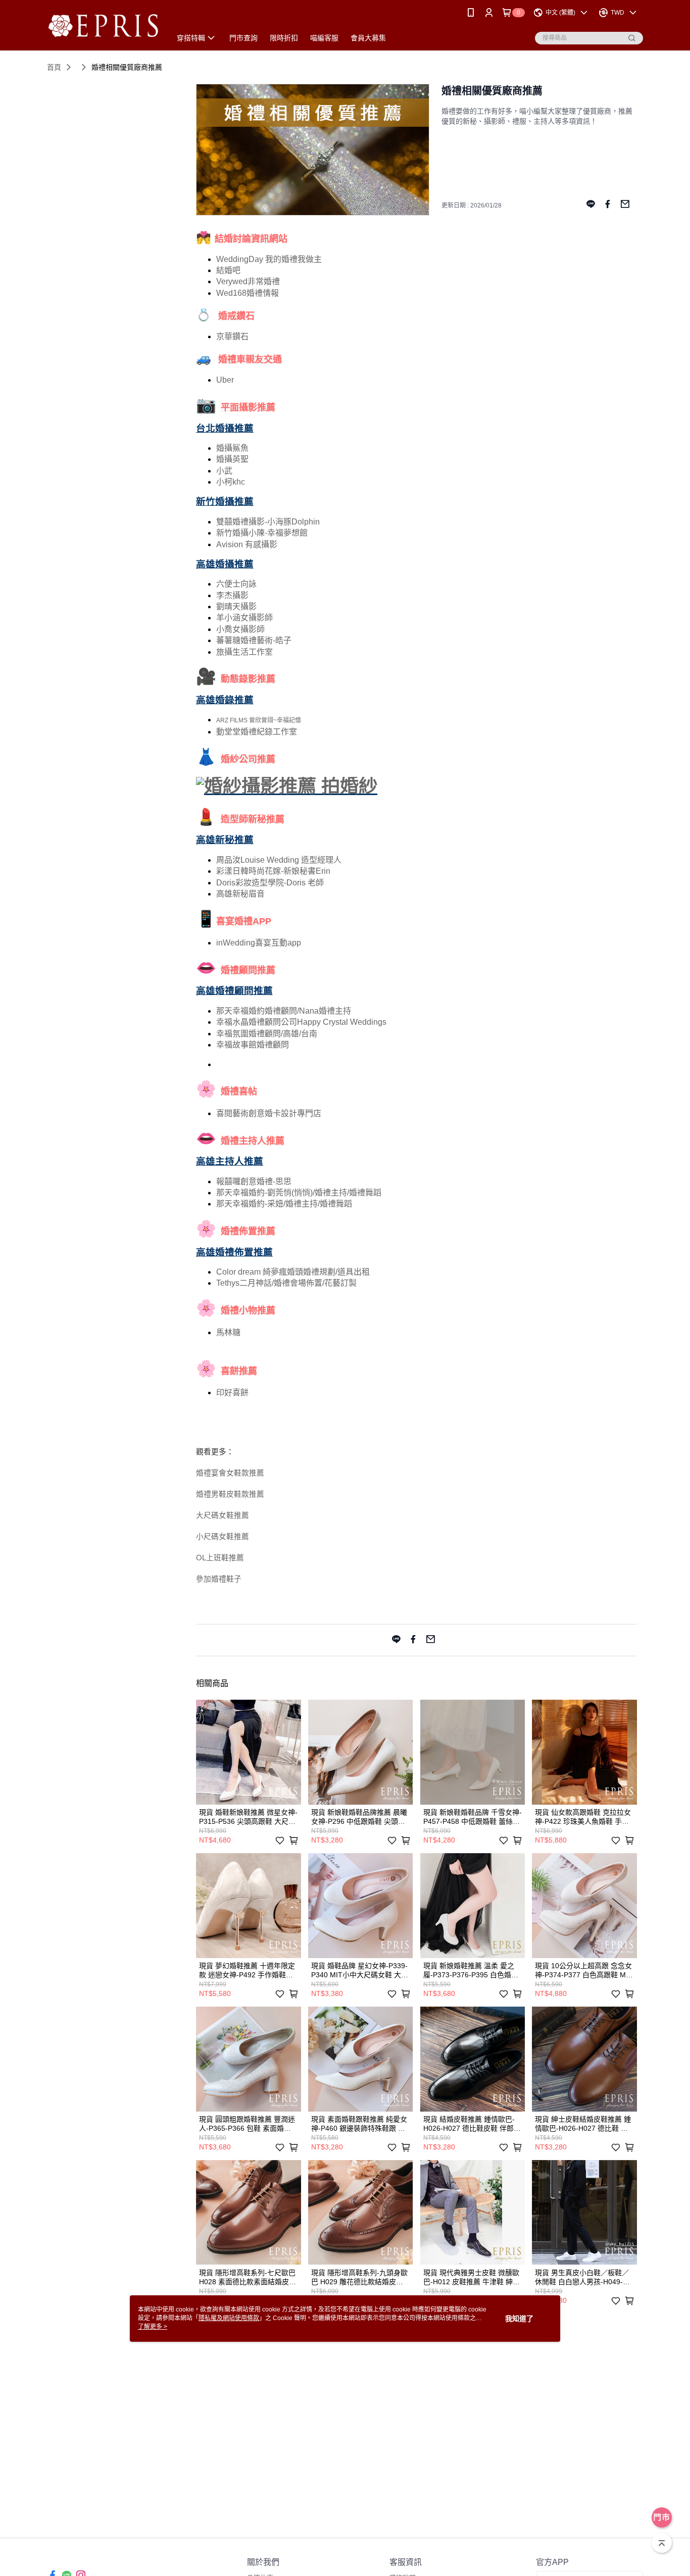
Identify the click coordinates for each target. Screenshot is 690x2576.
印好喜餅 (232, 1392)
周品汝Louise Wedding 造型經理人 (279, 860)
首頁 (54, 67)
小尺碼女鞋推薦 (223, 1537)
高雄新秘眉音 (240, 894)
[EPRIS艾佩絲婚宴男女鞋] (103, 27)
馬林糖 (228, 1332)
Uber (225, 380)
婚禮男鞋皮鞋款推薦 (230, 1494)
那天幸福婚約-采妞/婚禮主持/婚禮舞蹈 (284, 1204)
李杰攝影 (232, 595)
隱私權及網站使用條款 (229, 2318)
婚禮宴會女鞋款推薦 (230, 1473)
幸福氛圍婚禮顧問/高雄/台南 (267, 1034)
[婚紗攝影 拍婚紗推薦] (287, 786)
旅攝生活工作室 (244, 652)
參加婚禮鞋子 (219, 1579)
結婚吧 (228, 270)
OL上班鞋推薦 (220, 1558)
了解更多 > (153, 2327)
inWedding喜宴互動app (259, 943)
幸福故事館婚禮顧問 (253, 1045)
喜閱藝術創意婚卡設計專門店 (269, 1113)
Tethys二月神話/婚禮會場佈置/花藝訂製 (286, 1283)
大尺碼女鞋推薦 (223, 1515)
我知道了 (519, 2319)
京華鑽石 (232, 336)
